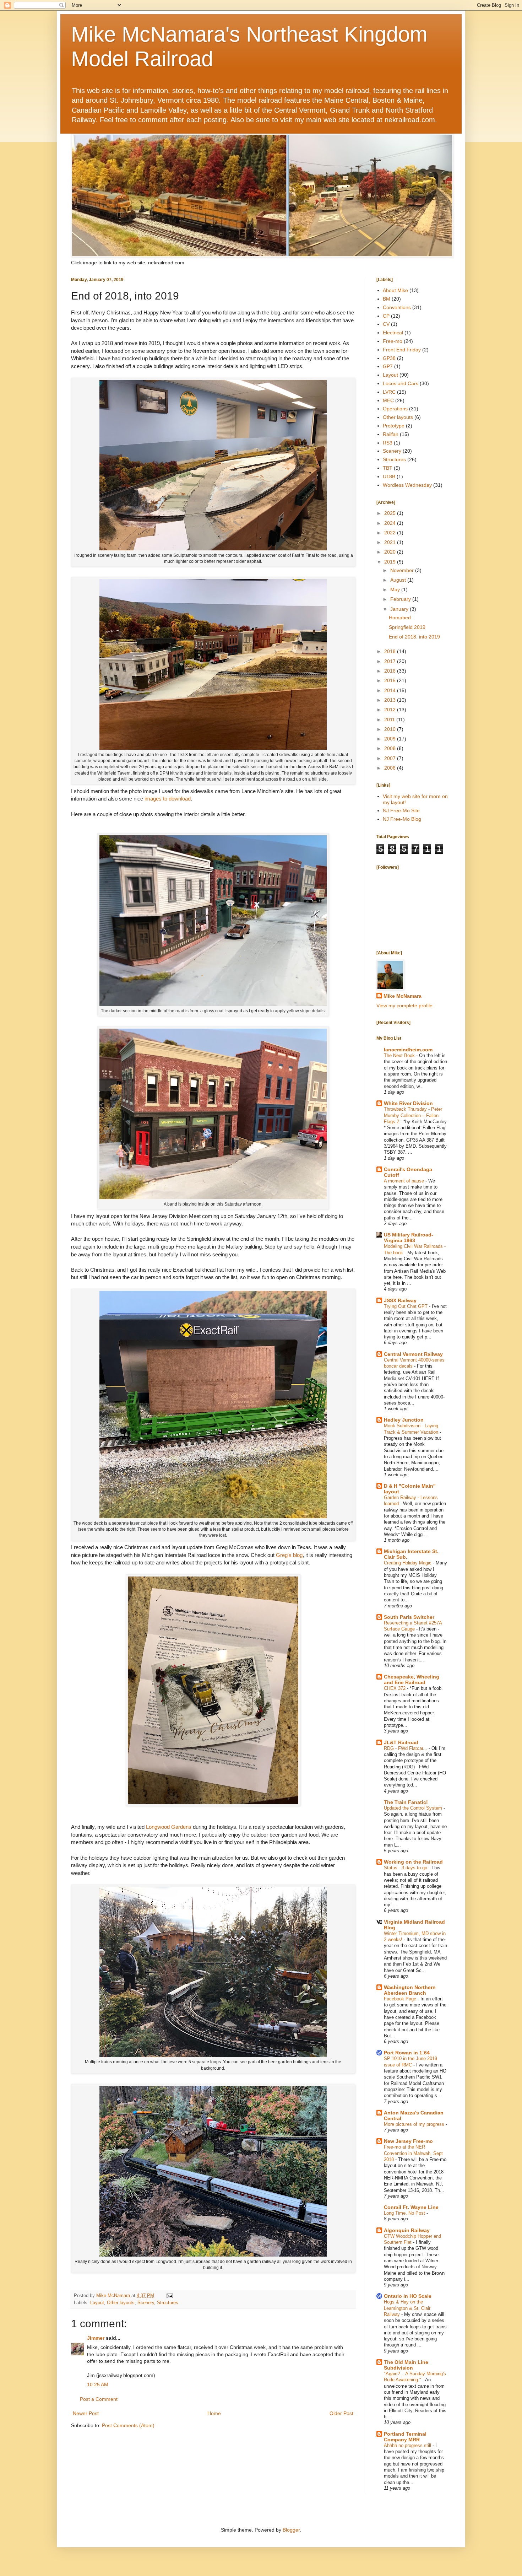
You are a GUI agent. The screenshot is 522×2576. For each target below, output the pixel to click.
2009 (391, 739)
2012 (391, 710)
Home (214, 2413)
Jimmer (96, 2338)
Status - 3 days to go (406, 1868)
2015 (391, 680)
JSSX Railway (400, 1300)
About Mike (395, 290)
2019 (391, 562)
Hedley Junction (404, 1420)
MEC (388, 400)
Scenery (146, 2303)
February (401, 599)
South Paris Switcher (409, 1617)
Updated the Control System (414, 1808)
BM (387, 299)
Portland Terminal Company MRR (405, 2437)
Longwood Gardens (169, 1827)
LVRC (389, 392)
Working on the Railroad (413, 1862)
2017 (391, 661)
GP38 (389, 358)
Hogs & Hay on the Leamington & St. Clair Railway (407, 2308)
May (396, 589)
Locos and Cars (401, 383)
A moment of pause (405, 1181)
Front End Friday (402, 350)
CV (386, 324)
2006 (391, 768)
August (399, 580)
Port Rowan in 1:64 (407, 2053)
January (400, 609)
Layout (97, 2303)
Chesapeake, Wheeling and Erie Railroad (412, 1680)
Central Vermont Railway (413, 1354)
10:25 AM (98, 2384)
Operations (395, 409)
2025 (391, 513)
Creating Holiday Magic (408, 1563)
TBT (388, 468)
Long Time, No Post (405, 2213)
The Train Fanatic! (406, 1802)
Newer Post (86, 2413)
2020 (391, 552)
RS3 (388, 443)
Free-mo (393, 341)
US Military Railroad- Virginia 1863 (409, 1238)
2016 (391, 671)
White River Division (408, 1103)
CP (386, 316)
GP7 (388, 366)
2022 (391, 533)
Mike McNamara (403, 996)
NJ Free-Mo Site (401, 810)
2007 (391, 758)
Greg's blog (289, 1555)
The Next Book (400, 1055)
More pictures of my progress (415, 2124)
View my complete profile (404, 1006)
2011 (390, 720)
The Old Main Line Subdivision (406, 2365)
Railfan (391, 434)
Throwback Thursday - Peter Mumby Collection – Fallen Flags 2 (413, 1115)
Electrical (393, 333)
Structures (168, 2303)
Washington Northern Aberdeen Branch (410, 1990)
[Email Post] (169, 2296)
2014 (391, 690)
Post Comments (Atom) (128, 2425)
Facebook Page (401, 1999)
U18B (389, 476)
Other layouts (121, 2303)
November (403, 570)
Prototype (394, 426)
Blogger (291, 2530)
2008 (391, 748)
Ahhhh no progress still (408, 2445)
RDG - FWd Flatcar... (406, 1748)
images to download (168, 799)
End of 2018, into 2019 (414, 637)
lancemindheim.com (408, 1050)
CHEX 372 (395, 1688)
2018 (391, 651)
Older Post (341, 2413)
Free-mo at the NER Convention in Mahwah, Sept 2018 (413, 2153)
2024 (391, 523)
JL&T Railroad (401, 1742)
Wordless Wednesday (407, 485)
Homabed (400, 618)
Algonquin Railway (407, 2230)
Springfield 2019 (407, 627)
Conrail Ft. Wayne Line (411, 2207)
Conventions (397, 307)
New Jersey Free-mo (408, 2141)
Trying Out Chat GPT (406, 1306)
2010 (391, 729)
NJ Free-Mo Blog (402, 819)
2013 (391, 700)
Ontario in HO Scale (408, 2296)
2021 (391, 542)
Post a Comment (99, 2399)
